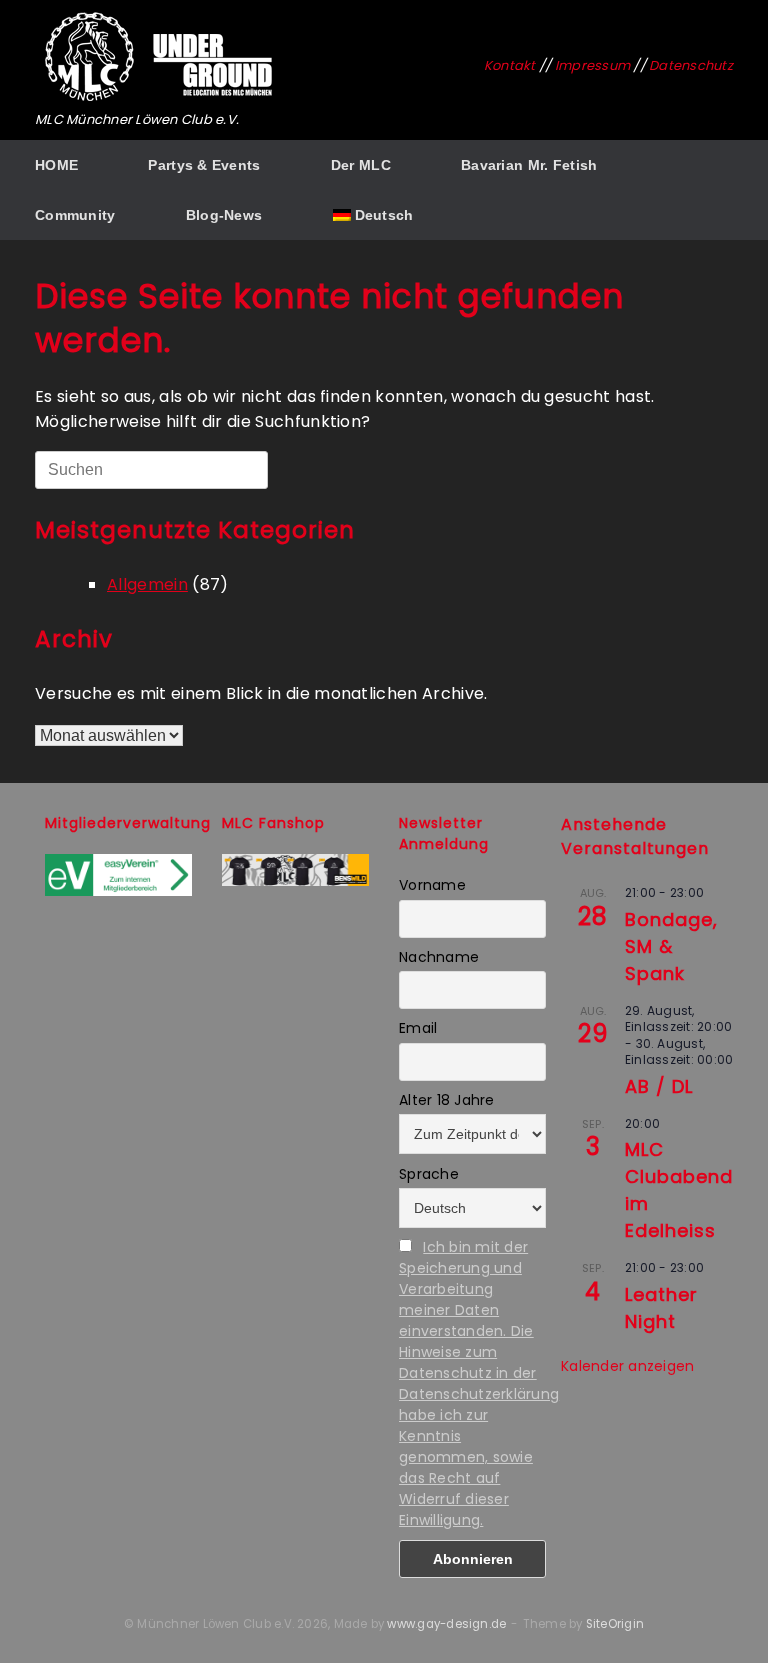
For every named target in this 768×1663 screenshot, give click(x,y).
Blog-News (224, 215)
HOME (56, 165)
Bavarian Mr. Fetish (529, 165)
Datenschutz (691, 65)
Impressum (592, 65)
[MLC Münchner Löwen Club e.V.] (160, 57)
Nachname (439, 957)
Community (75, 215)
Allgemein (147, 584)
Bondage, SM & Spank (671, 946)
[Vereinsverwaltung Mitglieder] (118, 891)
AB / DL (659, 1086)
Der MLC (361, 165)
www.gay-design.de (446, 1624)
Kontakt (510, 65)
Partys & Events (204, 165)
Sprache (429, 1174)
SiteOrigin (615, 1624)
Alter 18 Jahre (447, 1100)
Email (418, 1028)
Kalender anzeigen (627, 1366)
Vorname (432, 885)
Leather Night (661, 1308)
